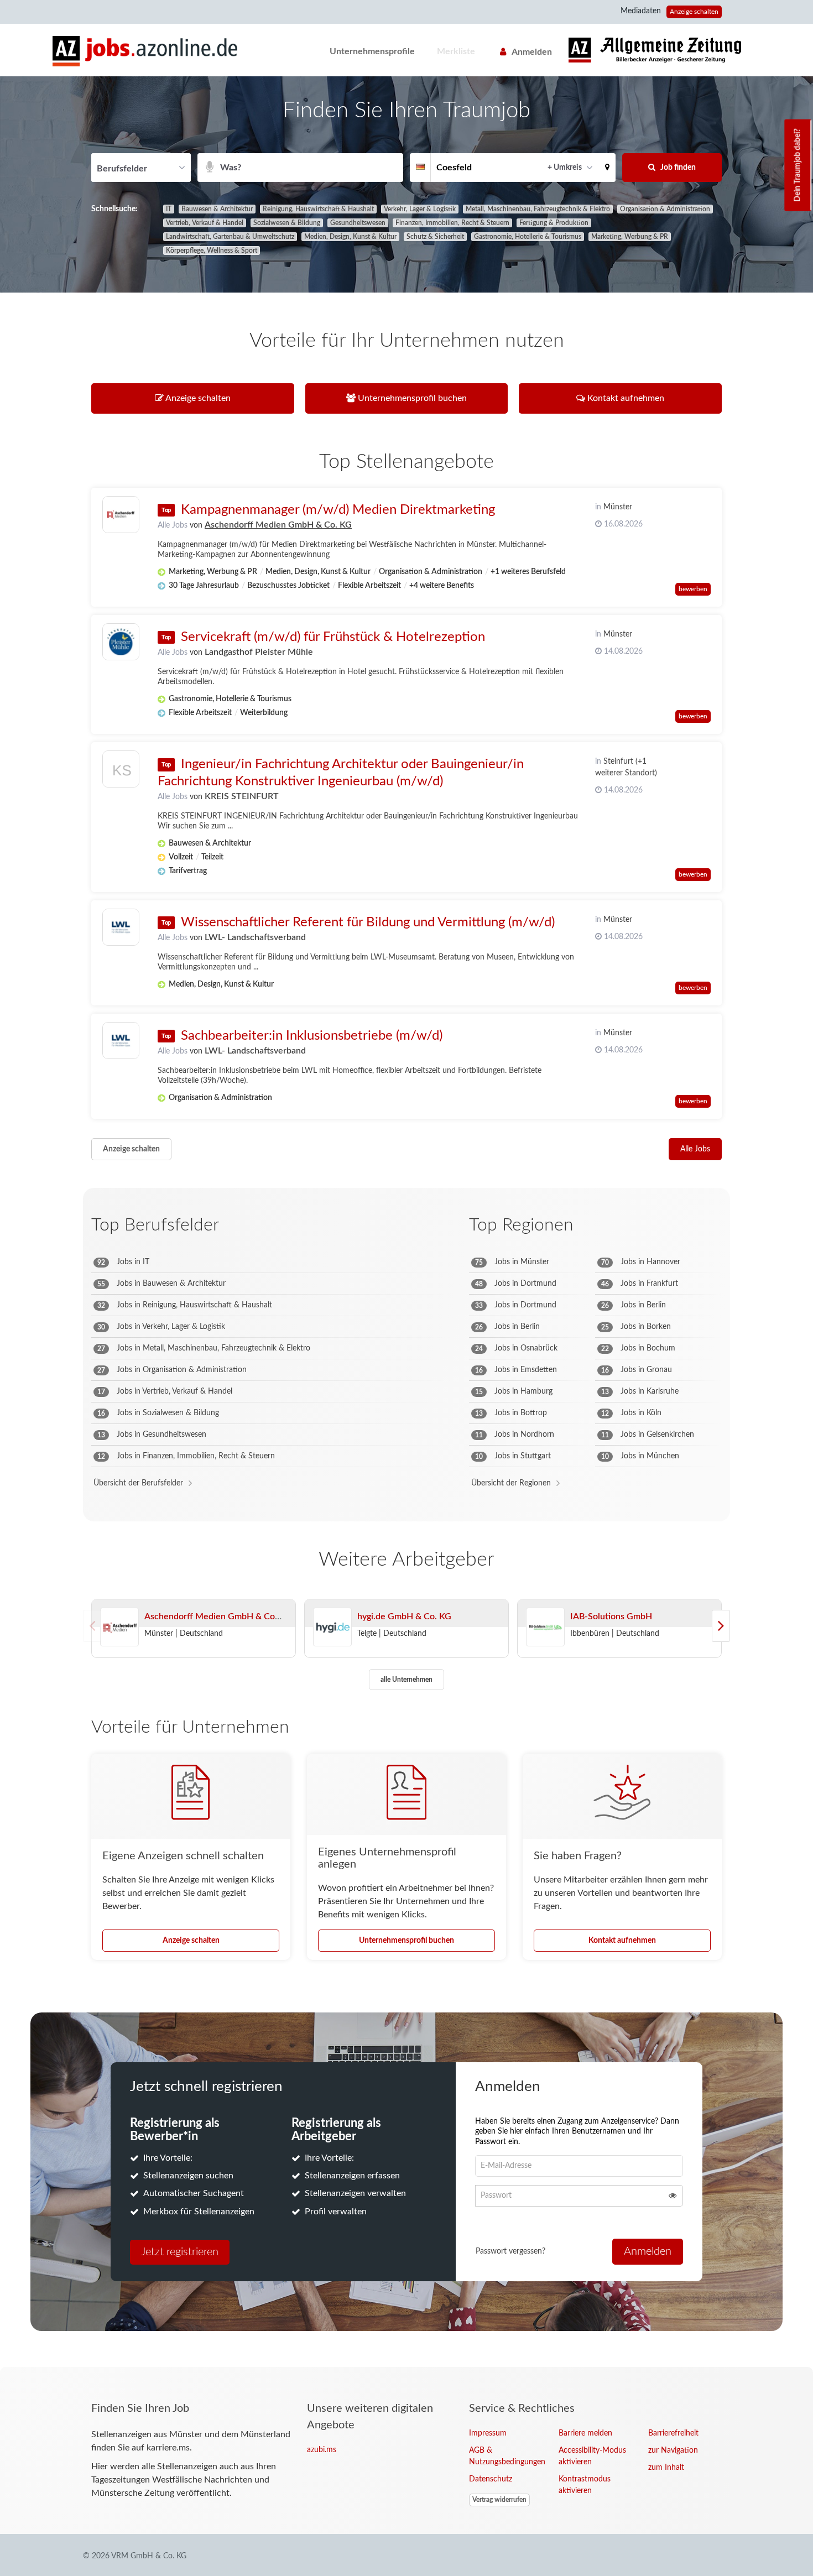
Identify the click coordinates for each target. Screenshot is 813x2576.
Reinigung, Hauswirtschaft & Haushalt (318, 209)
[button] (607, 168)
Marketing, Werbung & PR (630, 237)
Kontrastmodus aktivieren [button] (585, 2485)
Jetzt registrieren (180, 2252)
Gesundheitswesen (358, 223)
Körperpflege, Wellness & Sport (212, 251)
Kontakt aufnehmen (622, 1941)
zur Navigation (673, 2450)
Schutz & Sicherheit (435, 237)
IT (169, 209)
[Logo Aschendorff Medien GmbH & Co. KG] (121, 515)
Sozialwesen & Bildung (287, 223)
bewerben (693, 589)
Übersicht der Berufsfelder (138, 1483)
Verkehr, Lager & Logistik (420, 209)
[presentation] (721, 1626)
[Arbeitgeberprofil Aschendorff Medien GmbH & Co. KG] (119, 1628)
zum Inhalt (666, 2468)
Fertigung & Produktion (554, 223)
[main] (406, 1222)
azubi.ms (322, 2450)
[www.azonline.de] (655, 50)
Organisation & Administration (665, 209)
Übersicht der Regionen (511, 1483)
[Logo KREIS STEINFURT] (121, 772)
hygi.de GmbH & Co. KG (404, 1616)
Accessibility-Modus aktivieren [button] (592, 2456)
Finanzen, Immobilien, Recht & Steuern (452, 223)
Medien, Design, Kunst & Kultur (350, 237)
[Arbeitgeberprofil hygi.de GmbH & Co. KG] (332, 1628)
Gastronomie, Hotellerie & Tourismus (528, 237)
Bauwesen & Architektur (217, 209)
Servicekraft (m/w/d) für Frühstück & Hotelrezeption (333, 637)
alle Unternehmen (406, 1680)
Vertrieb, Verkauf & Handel (205, 223)
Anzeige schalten (694, 12)
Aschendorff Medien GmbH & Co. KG (278, 525)
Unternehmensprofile (372, 51)
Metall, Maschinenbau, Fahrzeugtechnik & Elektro (538, 209)
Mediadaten (641, 11)
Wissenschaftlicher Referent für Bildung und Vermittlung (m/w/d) (368, 922)
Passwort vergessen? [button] (510, 2251)
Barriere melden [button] (585, 2433)
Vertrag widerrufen (499, 2500)
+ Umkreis (565, 168)
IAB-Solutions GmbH (611, 1616)
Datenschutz (491, 2479)
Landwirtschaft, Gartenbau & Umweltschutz (230, 237)
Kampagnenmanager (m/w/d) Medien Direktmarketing (338, 510)
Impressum (488, 2433)
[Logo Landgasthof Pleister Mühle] (121, 642)
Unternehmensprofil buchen (406, 1941)
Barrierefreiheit (673, 2433)
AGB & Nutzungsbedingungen (505, 2456)
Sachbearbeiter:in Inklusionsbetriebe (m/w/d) (312, 1036)
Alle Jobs (173, 525)
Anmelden (532, 52)
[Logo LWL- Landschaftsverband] (121, 927)
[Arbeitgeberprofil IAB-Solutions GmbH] (545, 1628)
